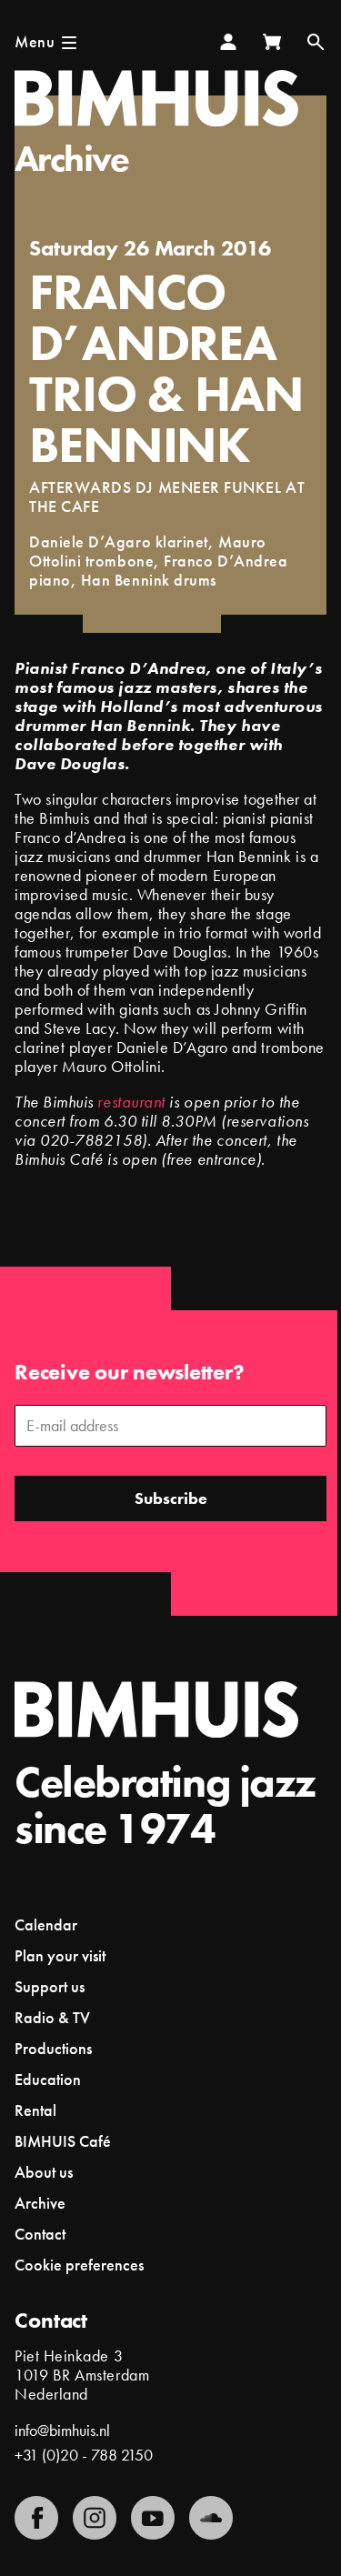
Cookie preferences (79, 2265)
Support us (50, 1986)
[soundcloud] (211, 2518)
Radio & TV (52, 2017)
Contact (40, 2234)
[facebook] (36, 2518)
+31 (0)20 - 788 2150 (84, 2455)
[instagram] (95, 2518)
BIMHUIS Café (63, 2141)
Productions (53, 2048)
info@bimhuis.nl (62, 2430)
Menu (35, 41)
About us (44, 2172)
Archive (72, 159)
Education (48, 2079)
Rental (35, 2110)
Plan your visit (60, 1955)
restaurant (131, 1102)
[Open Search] (316, 42)
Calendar (46, 1924)
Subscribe (171, 1498)
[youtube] (153, 2518)
